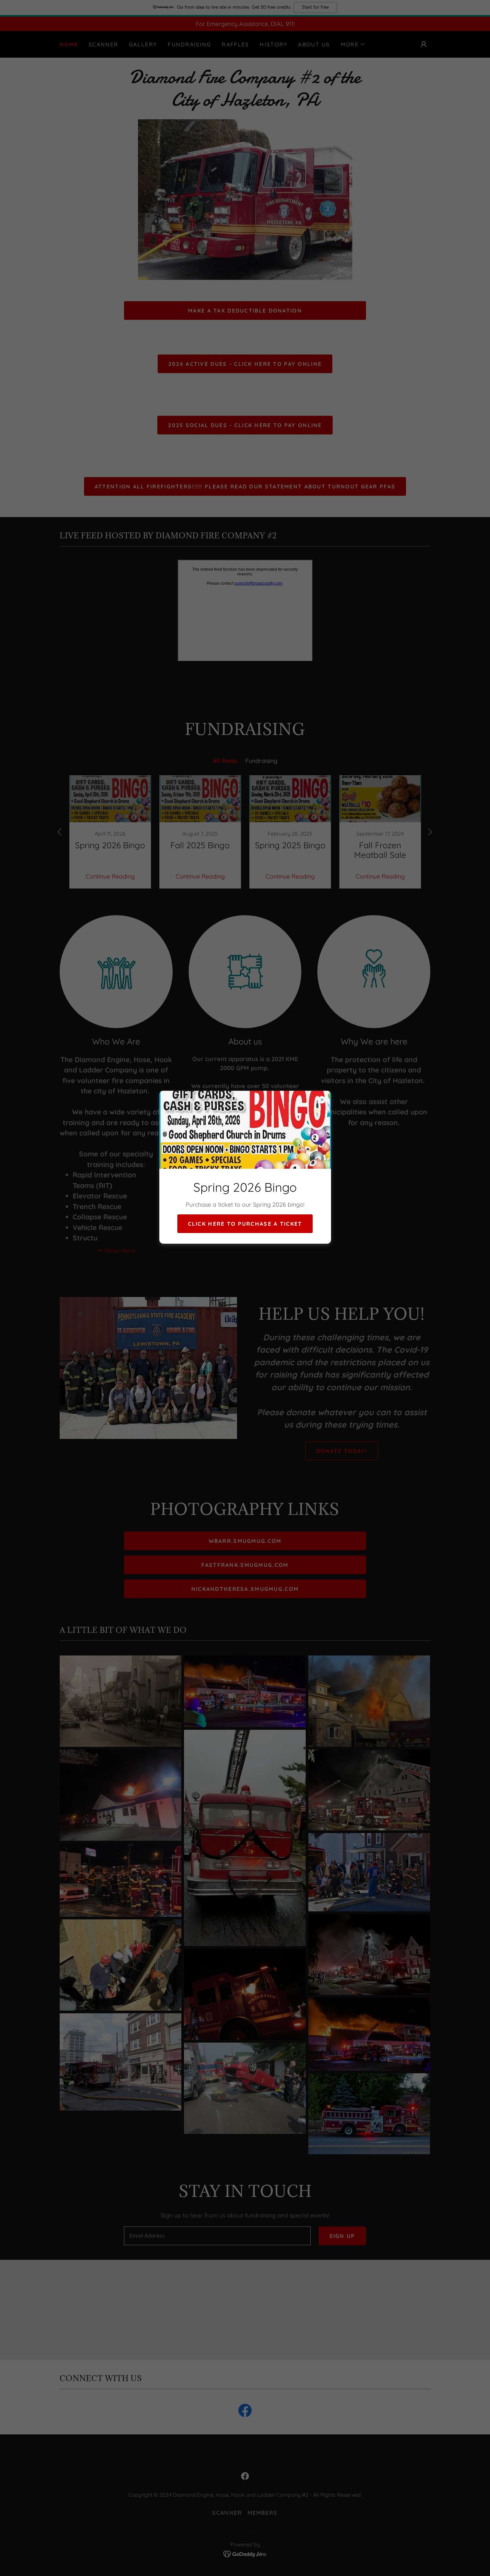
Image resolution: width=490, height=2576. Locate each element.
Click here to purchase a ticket (245, 1224)
